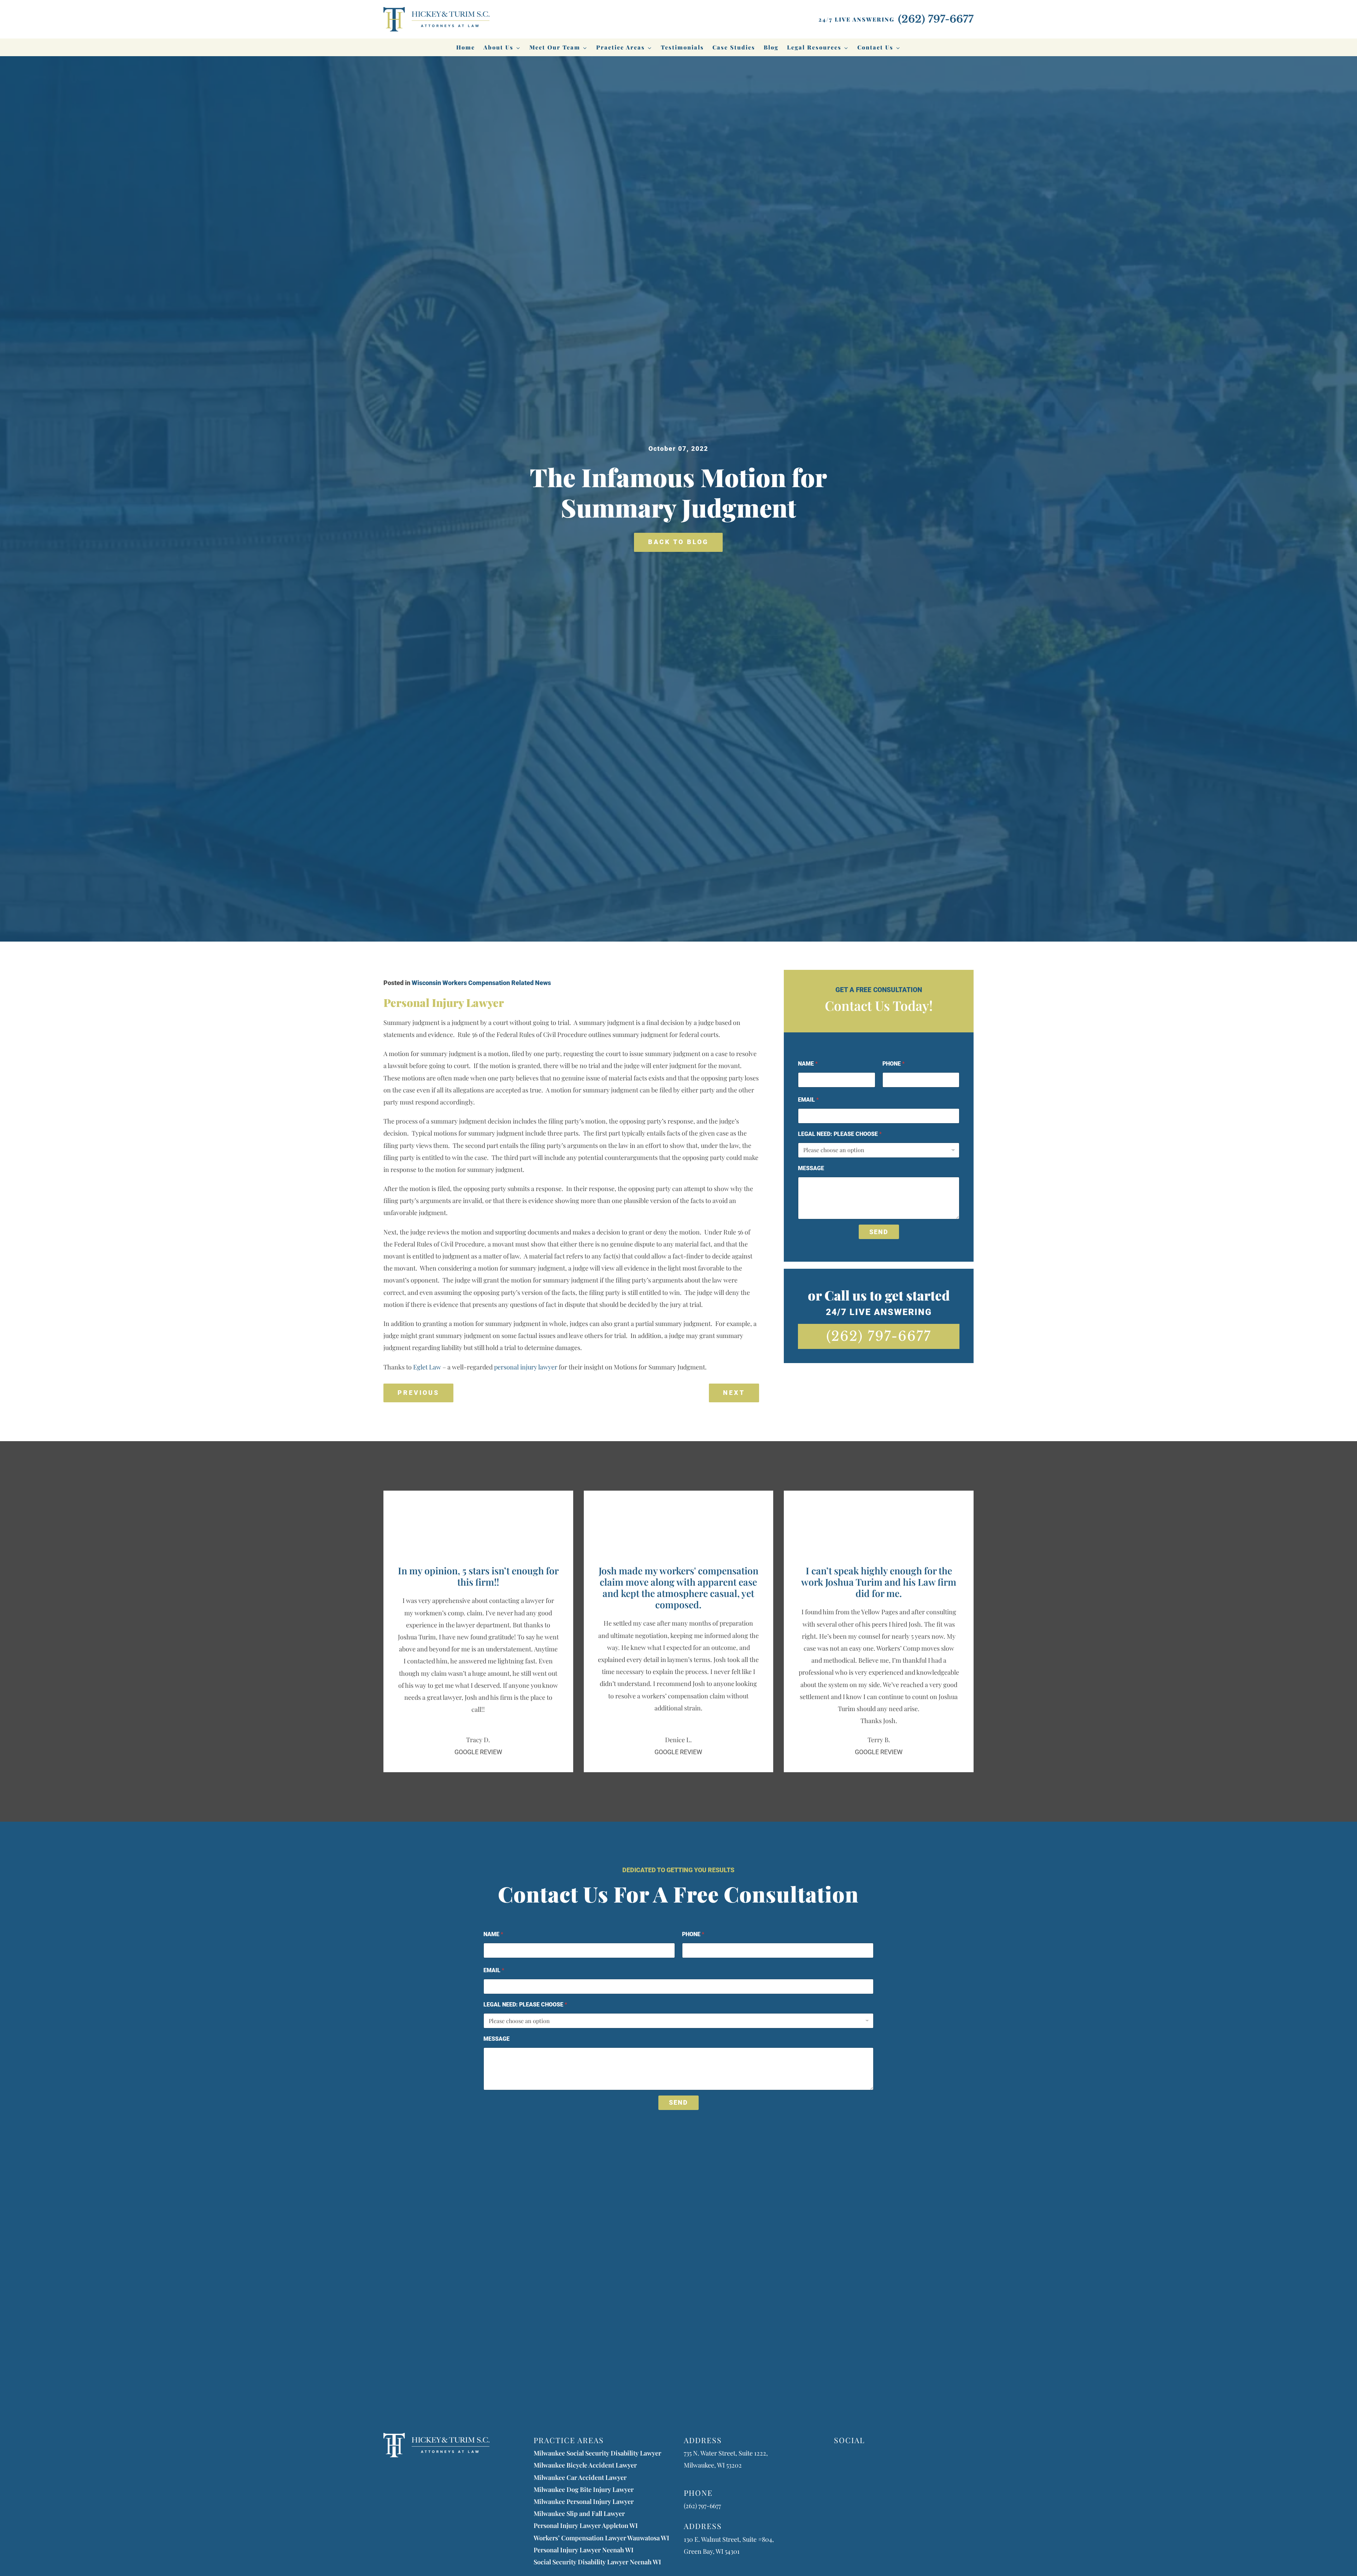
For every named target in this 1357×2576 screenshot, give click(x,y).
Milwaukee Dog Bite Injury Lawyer (584, 2489)
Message (811, 1168)
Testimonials (682, 47)
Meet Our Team (555, 47)
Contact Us (875, 47)
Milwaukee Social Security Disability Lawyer (597, 2453)
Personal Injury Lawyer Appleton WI (586, 2525)
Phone (894, 1064)
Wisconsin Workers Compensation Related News (481, 983)
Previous (418, 1393)
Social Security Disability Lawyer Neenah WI (597, 2562)
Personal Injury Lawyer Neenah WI (584, 2550)
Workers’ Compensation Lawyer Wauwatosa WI (601, 2538)
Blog (771, 47)
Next (734, 1393)
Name (808, 1064)
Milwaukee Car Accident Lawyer (580, 2477)
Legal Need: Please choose (840, 1134)
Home (466, 47)
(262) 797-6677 (879, 1336)
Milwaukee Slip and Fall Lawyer (579, 2513)
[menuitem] (466, 47)
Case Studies (734, 47)
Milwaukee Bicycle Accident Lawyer (585, 2465)
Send (879, 1232)
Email (808, 1100)
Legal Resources (814, 47)
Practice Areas (621, 47)
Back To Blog (678, 542)
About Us (498, 47)
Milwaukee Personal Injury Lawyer (584, 2501)
